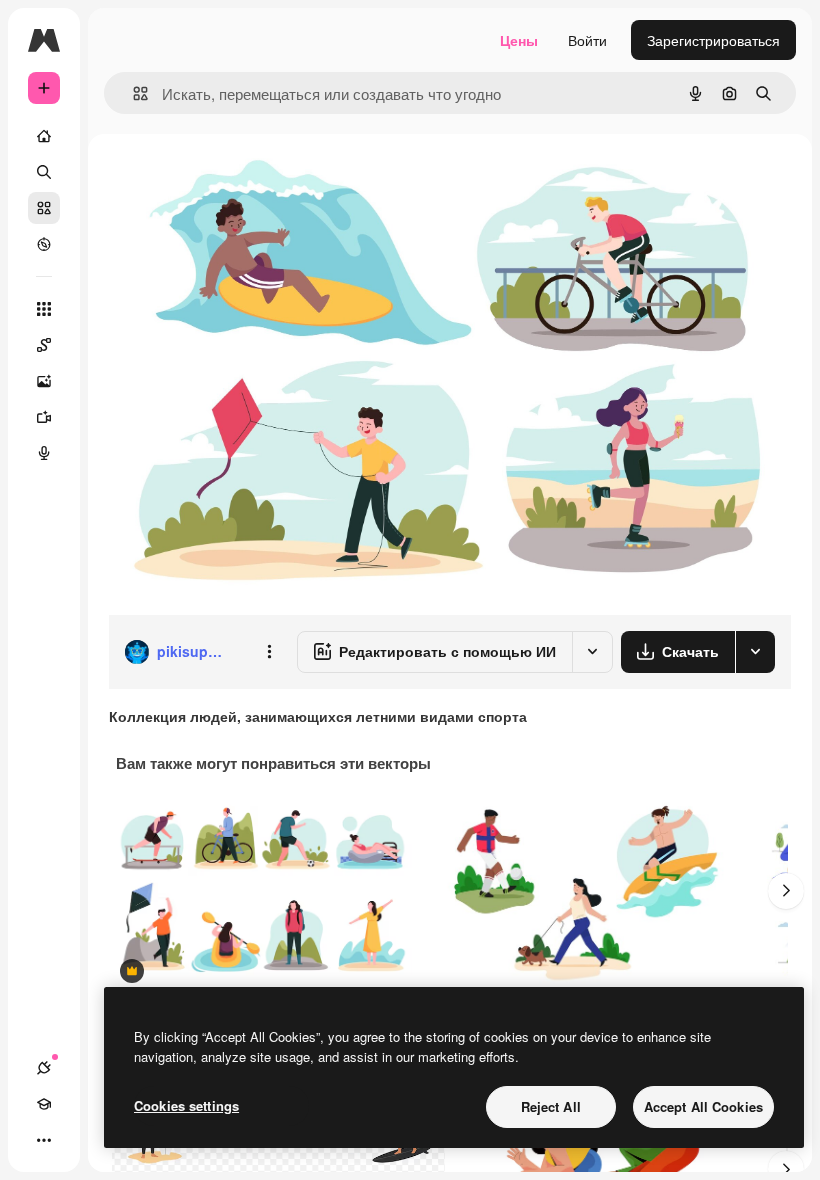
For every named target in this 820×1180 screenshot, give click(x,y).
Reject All (551, 1106)
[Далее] (786, 891)
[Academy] (44, 1104)
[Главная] (44, 136)
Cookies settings (186, 1105)
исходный (242, 179)
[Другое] (44, 1140)
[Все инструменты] (44, 309)
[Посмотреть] (44, 244)
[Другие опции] (269, 652)
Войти (587, 40)
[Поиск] (44, 172)
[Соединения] (44, 1068)
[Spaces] (44, 345)
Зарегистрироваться (713, 40)
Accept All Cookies (703, 1106)
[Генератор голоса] (44, 453)
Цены (519, 40)
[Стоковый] (44, 208)
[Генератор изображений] (44, 381)
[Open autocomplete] (132, 93)
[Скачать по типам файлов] (755, 652)
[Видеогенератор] (44, 417)
